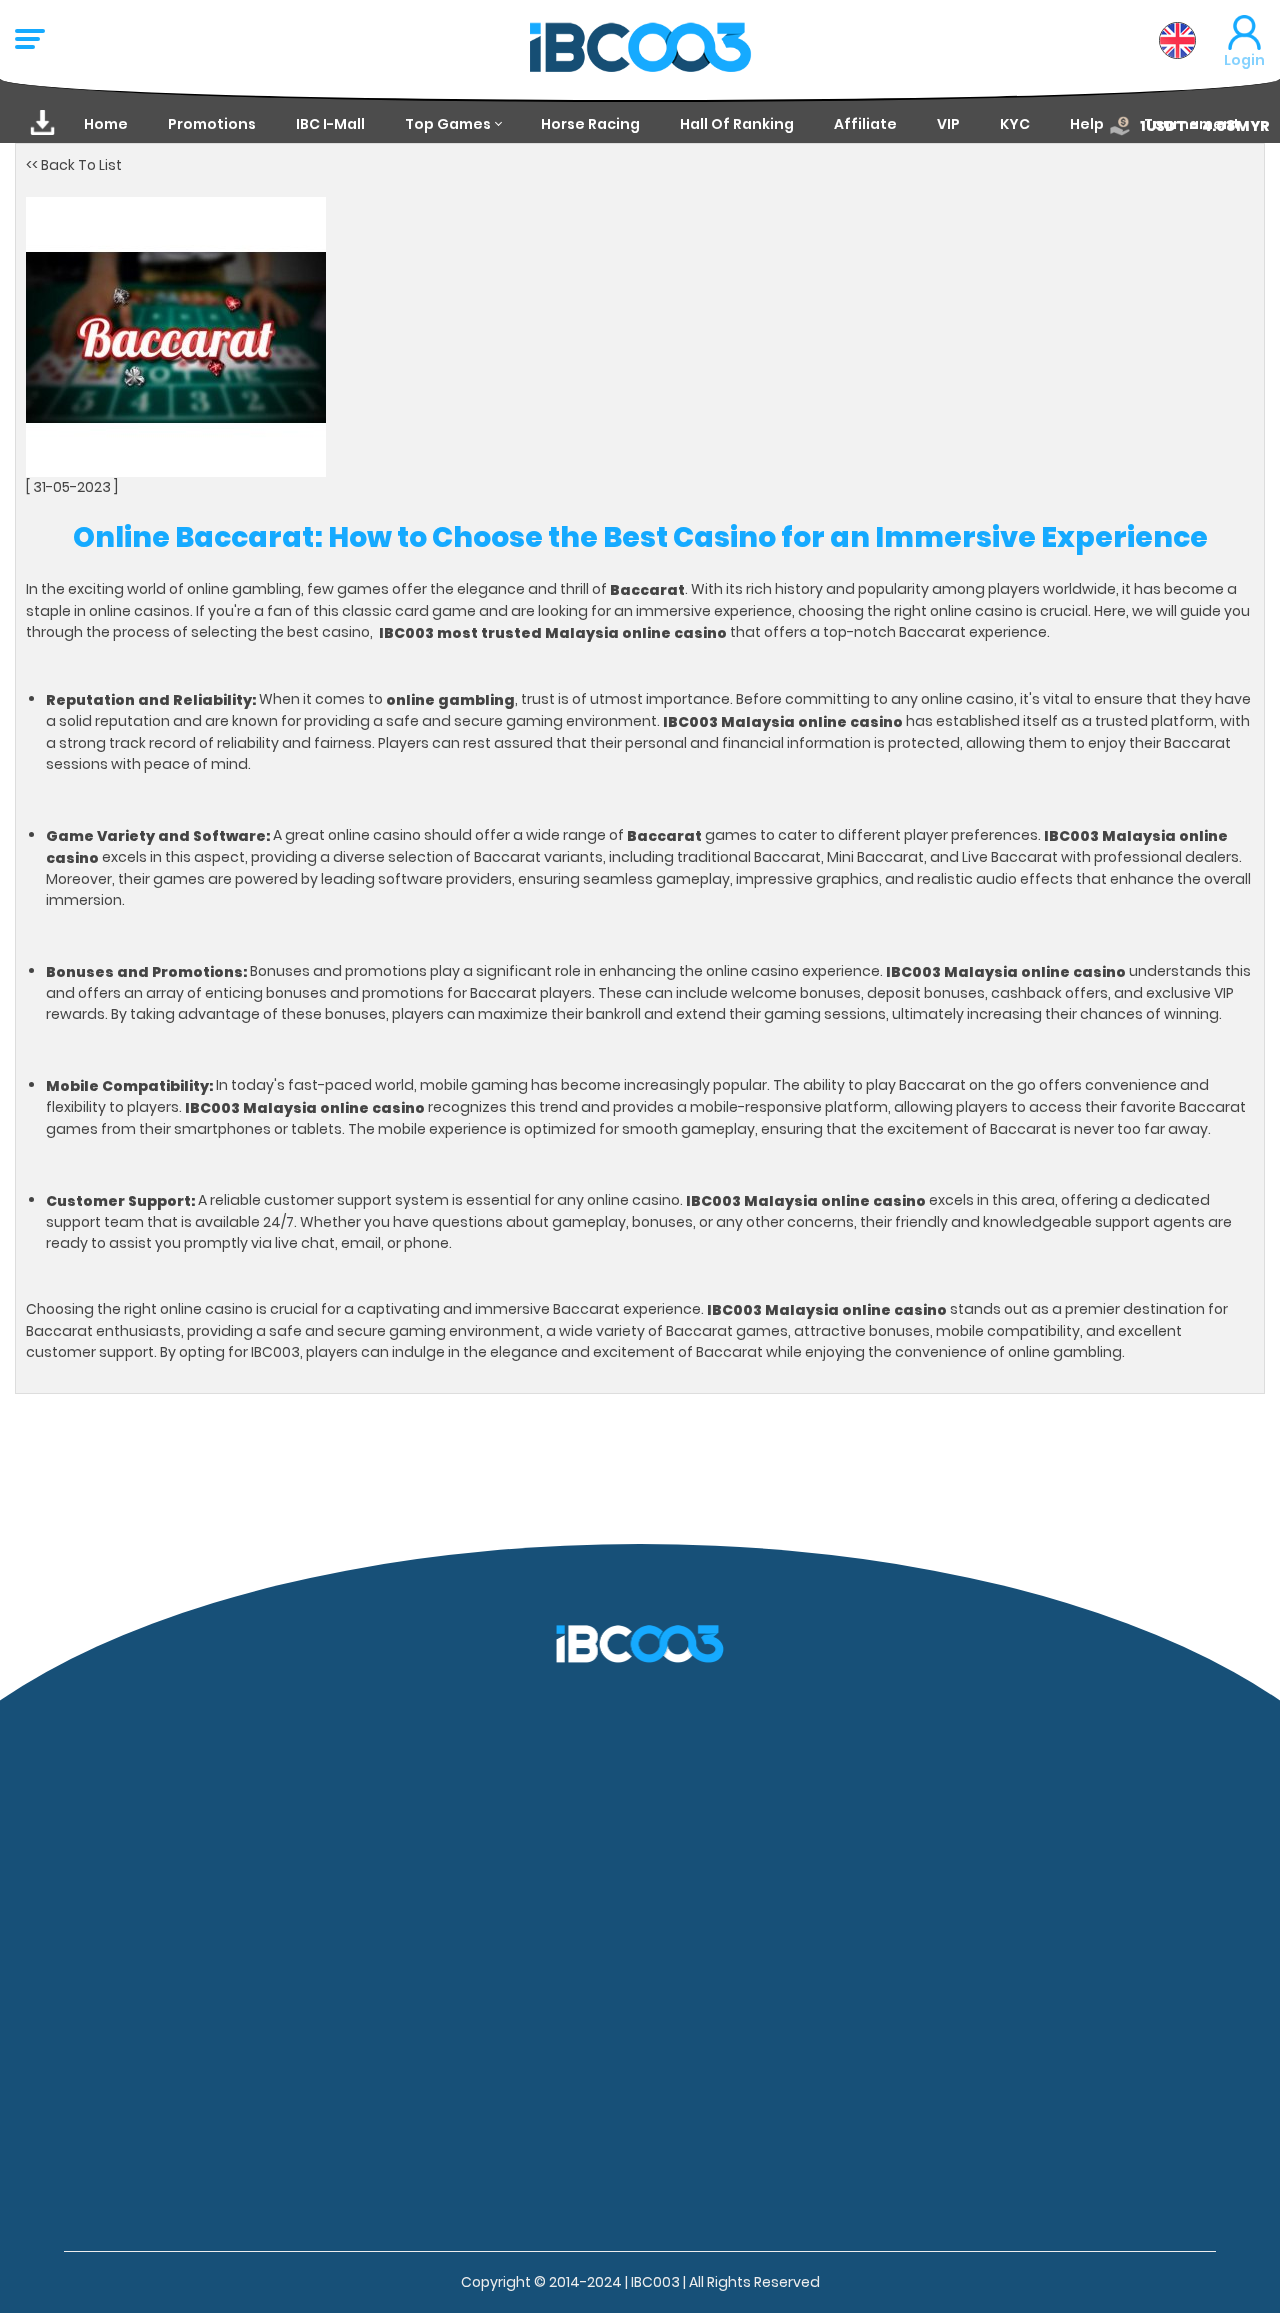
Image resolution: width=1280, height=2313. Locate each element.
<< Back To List (74, 165)
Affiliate (865, 124)
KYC (1015, 124)
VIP (948, 124)
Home (106, 124)
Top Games (448, 124)
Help (1087, 124)
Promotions (212, 124)
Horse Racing (590, 124)
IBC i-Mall (330, 124)
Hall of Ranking (737, 124)
